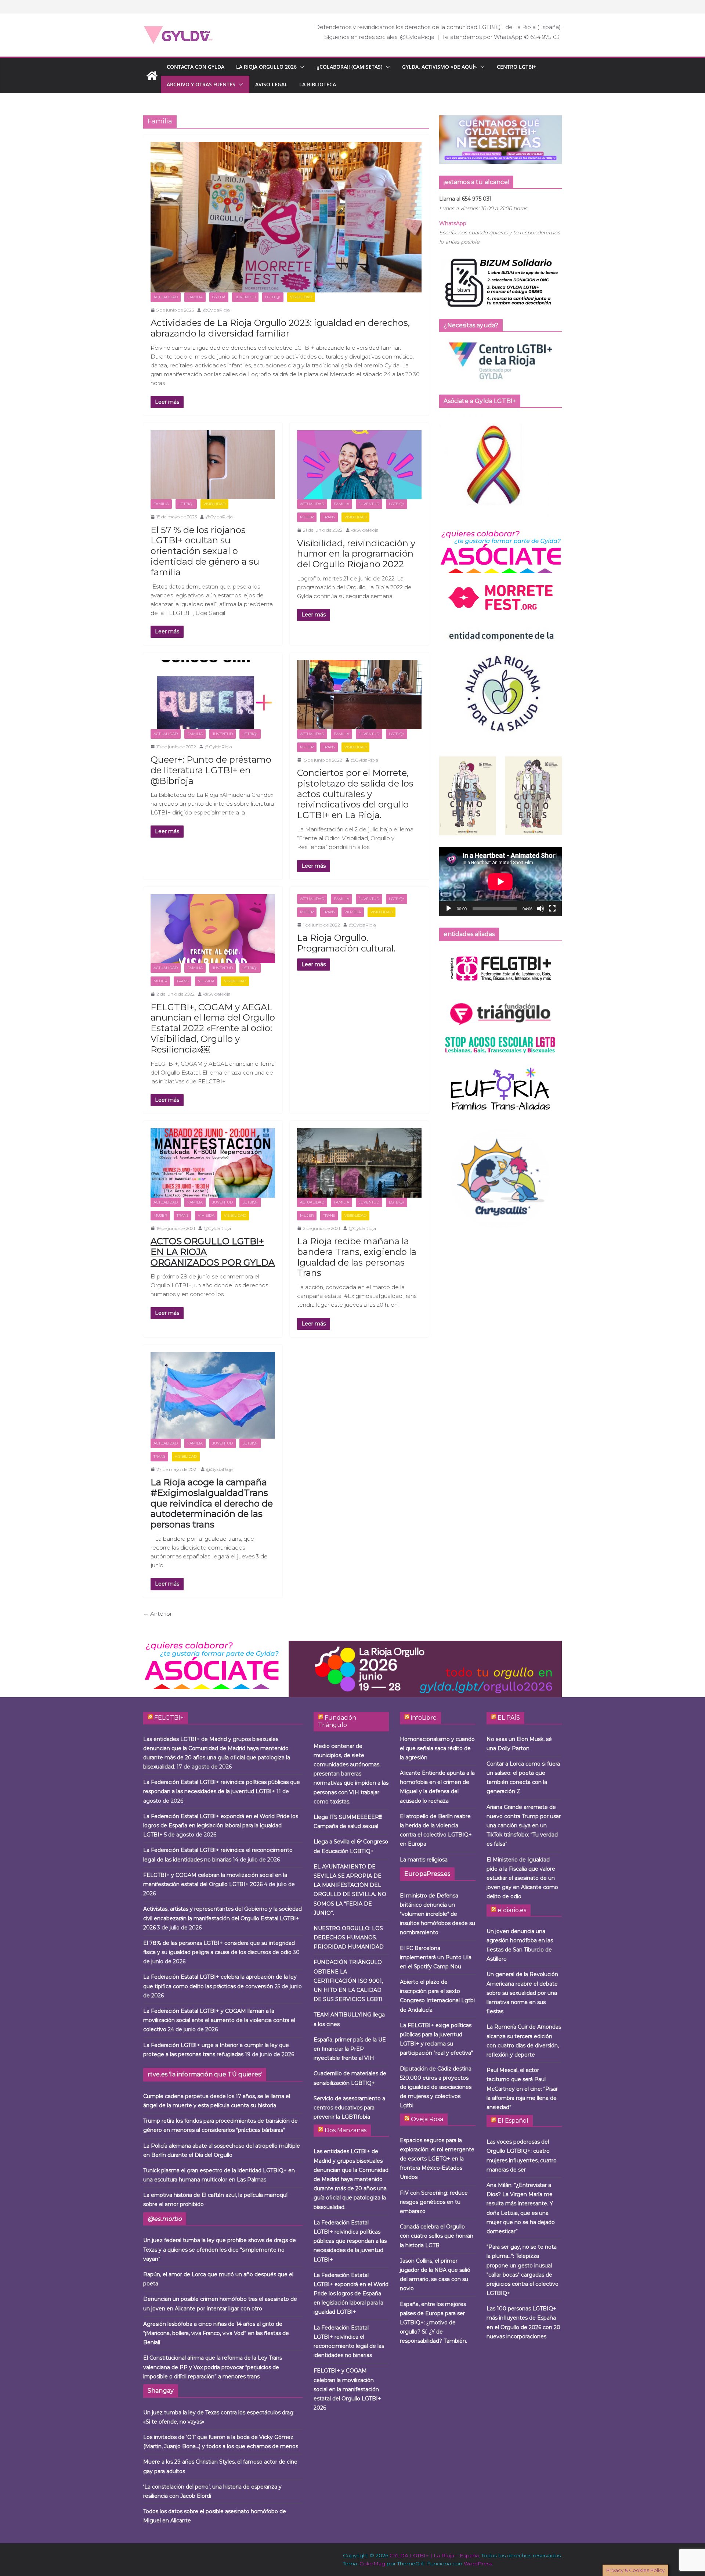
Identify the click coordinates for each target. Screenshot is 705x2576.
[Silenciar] (540, 909)
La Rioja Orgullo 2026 (266, 67)
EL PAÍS (509, 1718)
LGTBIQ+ (273, 297)
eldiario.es (512, 1910)
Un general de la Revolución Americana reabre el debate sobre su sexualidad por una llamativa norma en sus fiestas (522, 1993)
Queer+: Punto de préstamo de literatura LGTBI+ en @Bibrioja (211, 770)
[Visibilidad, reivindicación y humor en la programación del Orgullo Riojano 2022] (359, 465)
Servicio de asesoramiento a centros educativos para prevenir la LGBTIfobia (349, 2108)
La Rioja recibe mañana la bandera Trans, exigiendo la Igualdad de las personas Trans (357, 1257)
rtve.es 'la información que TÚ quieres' (205, 2074)
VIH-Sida (206, 981)
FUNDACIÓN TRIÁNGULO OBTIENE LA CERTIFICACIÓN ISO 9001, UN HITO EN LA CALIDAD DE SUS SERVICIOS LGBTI (348, 1981)
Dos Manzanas (346, 2130)
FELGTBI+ (169, 1718)
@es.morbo (165, 2219)
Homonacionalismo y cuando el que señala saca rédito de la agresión (437, 1748)
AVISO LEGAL (271, 84)
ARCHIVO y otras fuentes (201, 84)
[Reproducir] (449, 909)
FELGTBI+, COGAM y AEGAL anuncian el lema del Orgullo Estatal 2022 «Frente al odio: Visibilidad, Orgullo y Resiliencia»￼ (213, 1028)
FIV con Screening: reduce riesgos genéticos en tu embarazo (434, 2202)
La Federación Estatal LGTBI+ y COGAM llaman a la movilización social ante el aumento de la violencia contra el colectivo (219, 2020)
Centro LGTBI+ (516, 67)
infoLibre (424, 1718)
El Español (513, 2121)
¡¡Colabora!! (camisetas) (349, 67)
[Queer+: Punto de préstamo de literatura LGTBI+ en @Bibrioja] (213, 695)
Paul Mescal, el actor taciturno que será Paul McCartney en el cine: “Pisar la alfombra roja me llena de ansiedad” (522, 2089)
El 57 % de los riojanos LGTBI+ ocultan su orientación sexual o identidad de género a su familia (205, 551)
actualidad (166, 297)
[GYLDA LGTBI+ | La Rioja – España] (152, 76)
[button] (301, 67)
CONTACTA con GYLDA (196, 67)
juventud (245, 297)
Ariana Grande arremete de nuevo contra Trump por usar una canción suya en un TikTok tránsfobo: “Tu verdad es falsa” (524, 1826)
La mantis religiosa (424, 1860)
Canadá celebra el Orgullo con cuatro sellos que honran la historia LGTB (437, 2236)
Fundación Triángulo (337, 1721)
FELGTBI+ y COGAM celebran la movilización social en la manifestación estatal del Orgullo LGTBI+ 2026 (347, 2389)
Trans (329, 517)
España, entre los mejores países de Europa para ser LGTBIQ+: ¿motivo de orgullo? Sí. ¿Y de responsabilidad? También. (433, 2323)
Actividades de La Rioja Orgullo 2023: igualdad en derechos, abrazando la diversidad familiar (280, 328)
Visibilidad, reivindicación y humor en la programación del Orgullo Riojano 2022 (356, 554)
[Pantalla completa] (552, 909)
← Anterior (158, 1614)
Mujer (307, 517)
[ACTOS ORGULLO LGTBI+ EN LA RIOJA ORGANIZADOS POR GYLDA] (213, 1163)
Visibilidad (301, 297)
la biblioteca (318, 84)
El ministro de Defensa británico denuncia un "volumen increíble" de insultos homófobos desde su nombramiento (438, 1914)
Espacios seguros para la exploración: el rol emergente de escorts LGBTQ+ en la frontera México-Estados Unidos (437, 2159)
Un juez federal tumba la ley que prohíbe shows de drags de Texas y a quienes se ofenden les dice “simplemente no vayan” (220, 2249)
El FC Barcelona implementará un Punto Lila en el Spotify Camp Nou (436, 1957)
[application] (500, 882)
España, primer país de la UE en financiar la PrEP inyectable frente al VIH (350, 2049)
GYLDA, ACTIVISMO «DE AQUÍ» (440, 67)
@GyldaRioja (216, 310)
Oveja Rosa (427, 2119)
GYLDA (219, 297)
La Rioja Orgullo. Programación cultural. (346, 943)
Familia (195, 297)
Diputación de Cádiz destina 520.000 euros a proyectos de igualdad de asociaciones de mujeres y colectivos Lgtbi (436, 2087)
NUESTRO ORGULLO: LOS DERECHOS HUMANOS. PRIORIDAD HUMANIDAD (349, 1938)
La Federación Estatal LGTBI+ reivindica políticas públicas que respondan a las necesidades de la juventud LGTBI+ (350, 2241)
